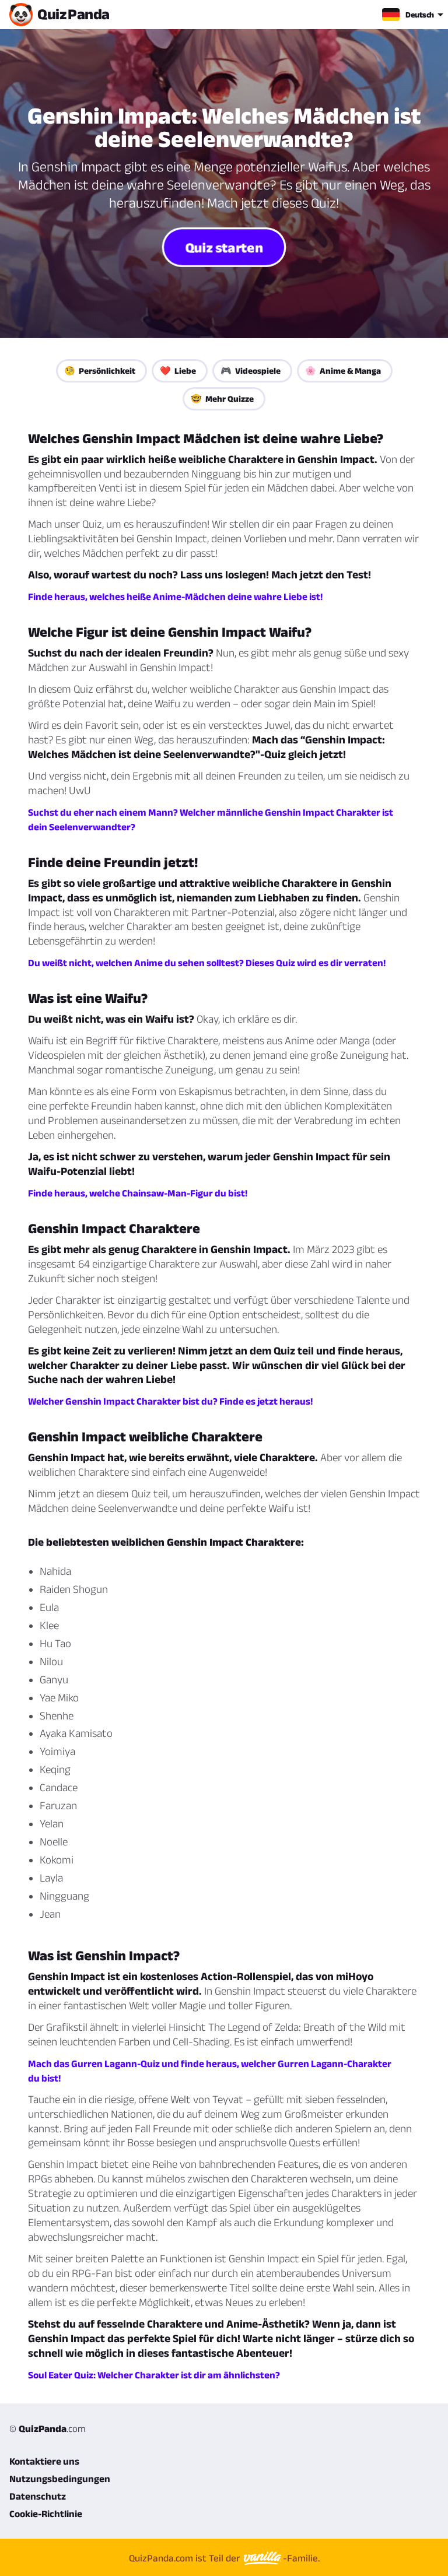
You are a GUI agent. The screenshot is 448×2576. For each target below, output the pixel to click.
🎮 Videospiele (251, 371)
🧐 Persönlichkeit (100, 371)
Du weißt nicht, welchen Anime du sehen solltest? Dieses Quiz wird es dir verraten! (207, 963)
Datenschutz (38, 2496)
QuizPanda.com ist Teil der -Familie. (224, 2558)
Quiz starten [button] (224, 247)
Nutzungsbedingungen (60, 2479)
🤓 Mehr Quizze (222, 399)
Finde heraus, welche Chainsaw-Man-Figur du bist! (138, 1193)
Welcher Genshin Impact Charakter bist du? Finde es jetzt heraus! (170, 1401)
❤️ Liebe (178, 371)
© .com (48, 2428)
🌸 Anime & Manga (343, 371)
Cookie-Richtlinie (46, 2514)
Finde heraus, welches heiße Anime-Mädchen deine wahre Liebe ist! (175, 596)
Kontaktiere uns (44, 2461)
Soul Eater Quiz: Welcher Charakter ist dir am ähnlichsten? (154, 2375)
